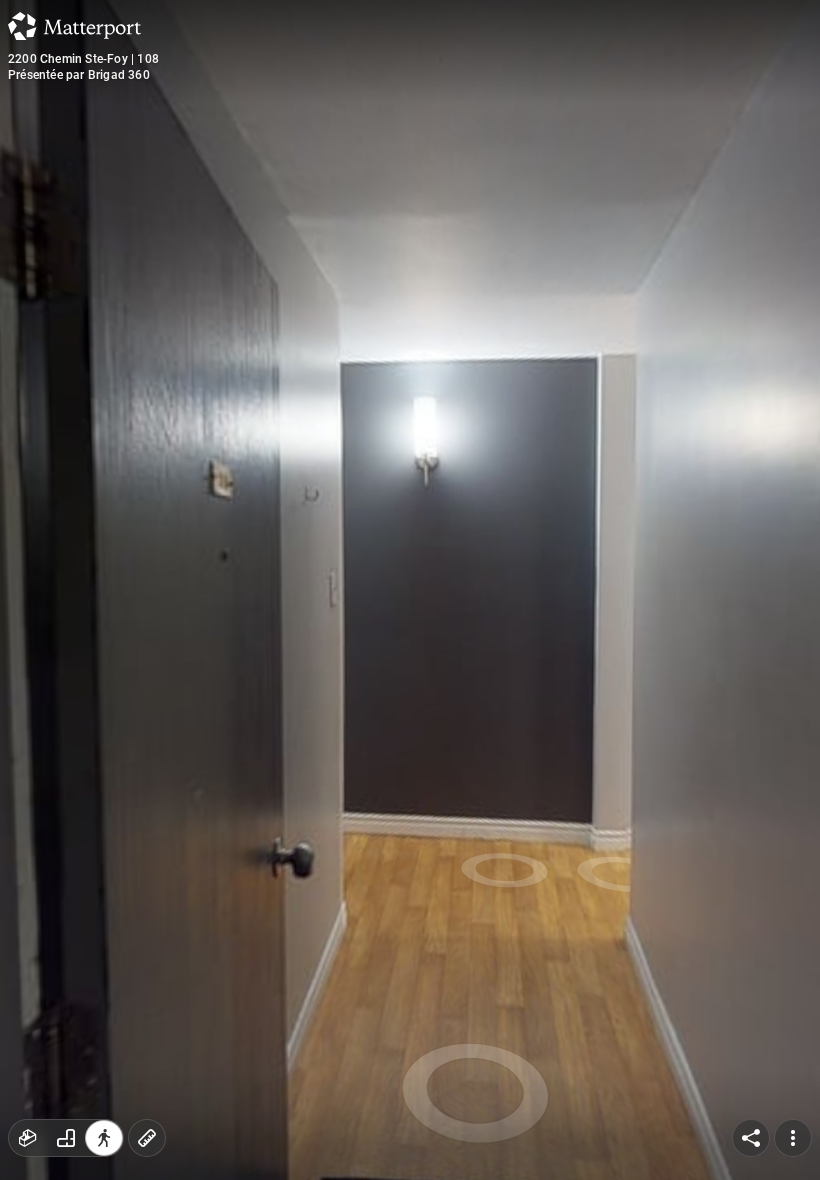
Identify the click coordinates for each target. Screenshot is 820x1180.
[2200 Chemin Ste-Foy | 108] (410, 590)
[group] (66, 1138)
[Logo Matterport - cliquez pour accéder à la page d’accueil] (74, 26)
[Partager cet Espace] (751, 1138)
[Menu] (793, 1138)
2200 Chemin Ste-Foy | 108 (83, 59)
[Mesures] (147, 1138)
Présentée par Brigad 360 (79, 75)
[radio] (28, 1138)
